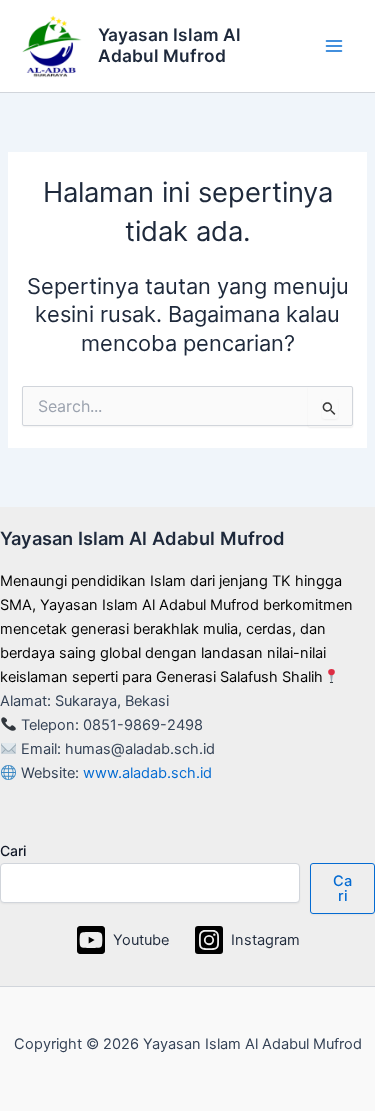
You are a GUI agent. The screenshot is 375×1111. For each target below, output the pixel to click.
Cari (13, 850)
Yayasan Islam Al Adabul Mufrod (169, 45)
